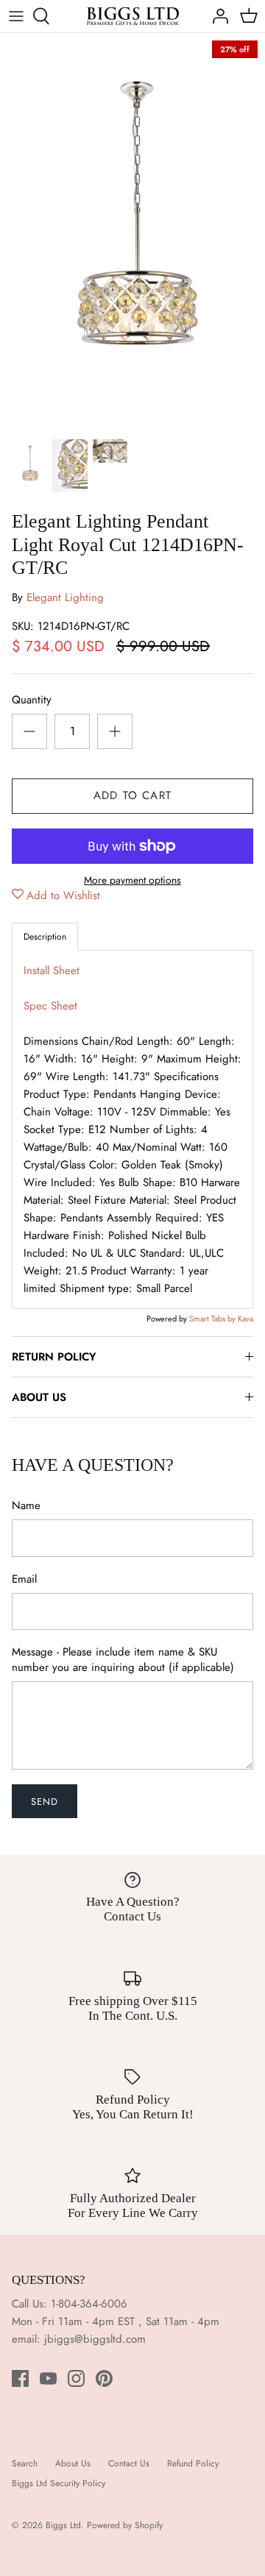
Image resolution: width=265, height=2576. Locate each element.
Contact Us (129, 2463)
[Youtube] (48, 2378)
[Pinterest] (104, 2378)
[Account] (216, 16)
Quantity (32, 700)
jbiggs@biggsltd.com (95, 2339)
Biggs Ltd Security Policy (59, 2483)
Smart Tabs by (213, 1319)
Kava (245, 1319)
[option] (132, 232)
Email (24, 1579)
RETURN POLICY (54, 1357)
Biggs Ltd (63, 2525)
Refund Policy (193, 2463)
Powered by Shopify (125, 2525)
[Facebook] (20, 2378)
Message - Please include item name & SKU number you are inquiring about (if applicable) (123, 1660)
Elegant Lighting (65, 597)
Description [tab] (45, 937)
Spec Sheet (50, 1006)
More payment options (132, 880)
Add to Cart (132, 795)
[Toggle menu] (16, 16)
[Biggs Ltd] (133, 16)
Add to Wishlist (63, 895)
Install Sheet (52, 971)
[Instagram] (76, 2378)
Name (26, 1506)
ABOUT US (39, 1397)
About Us (73, 2463)
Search (25, 2463)
